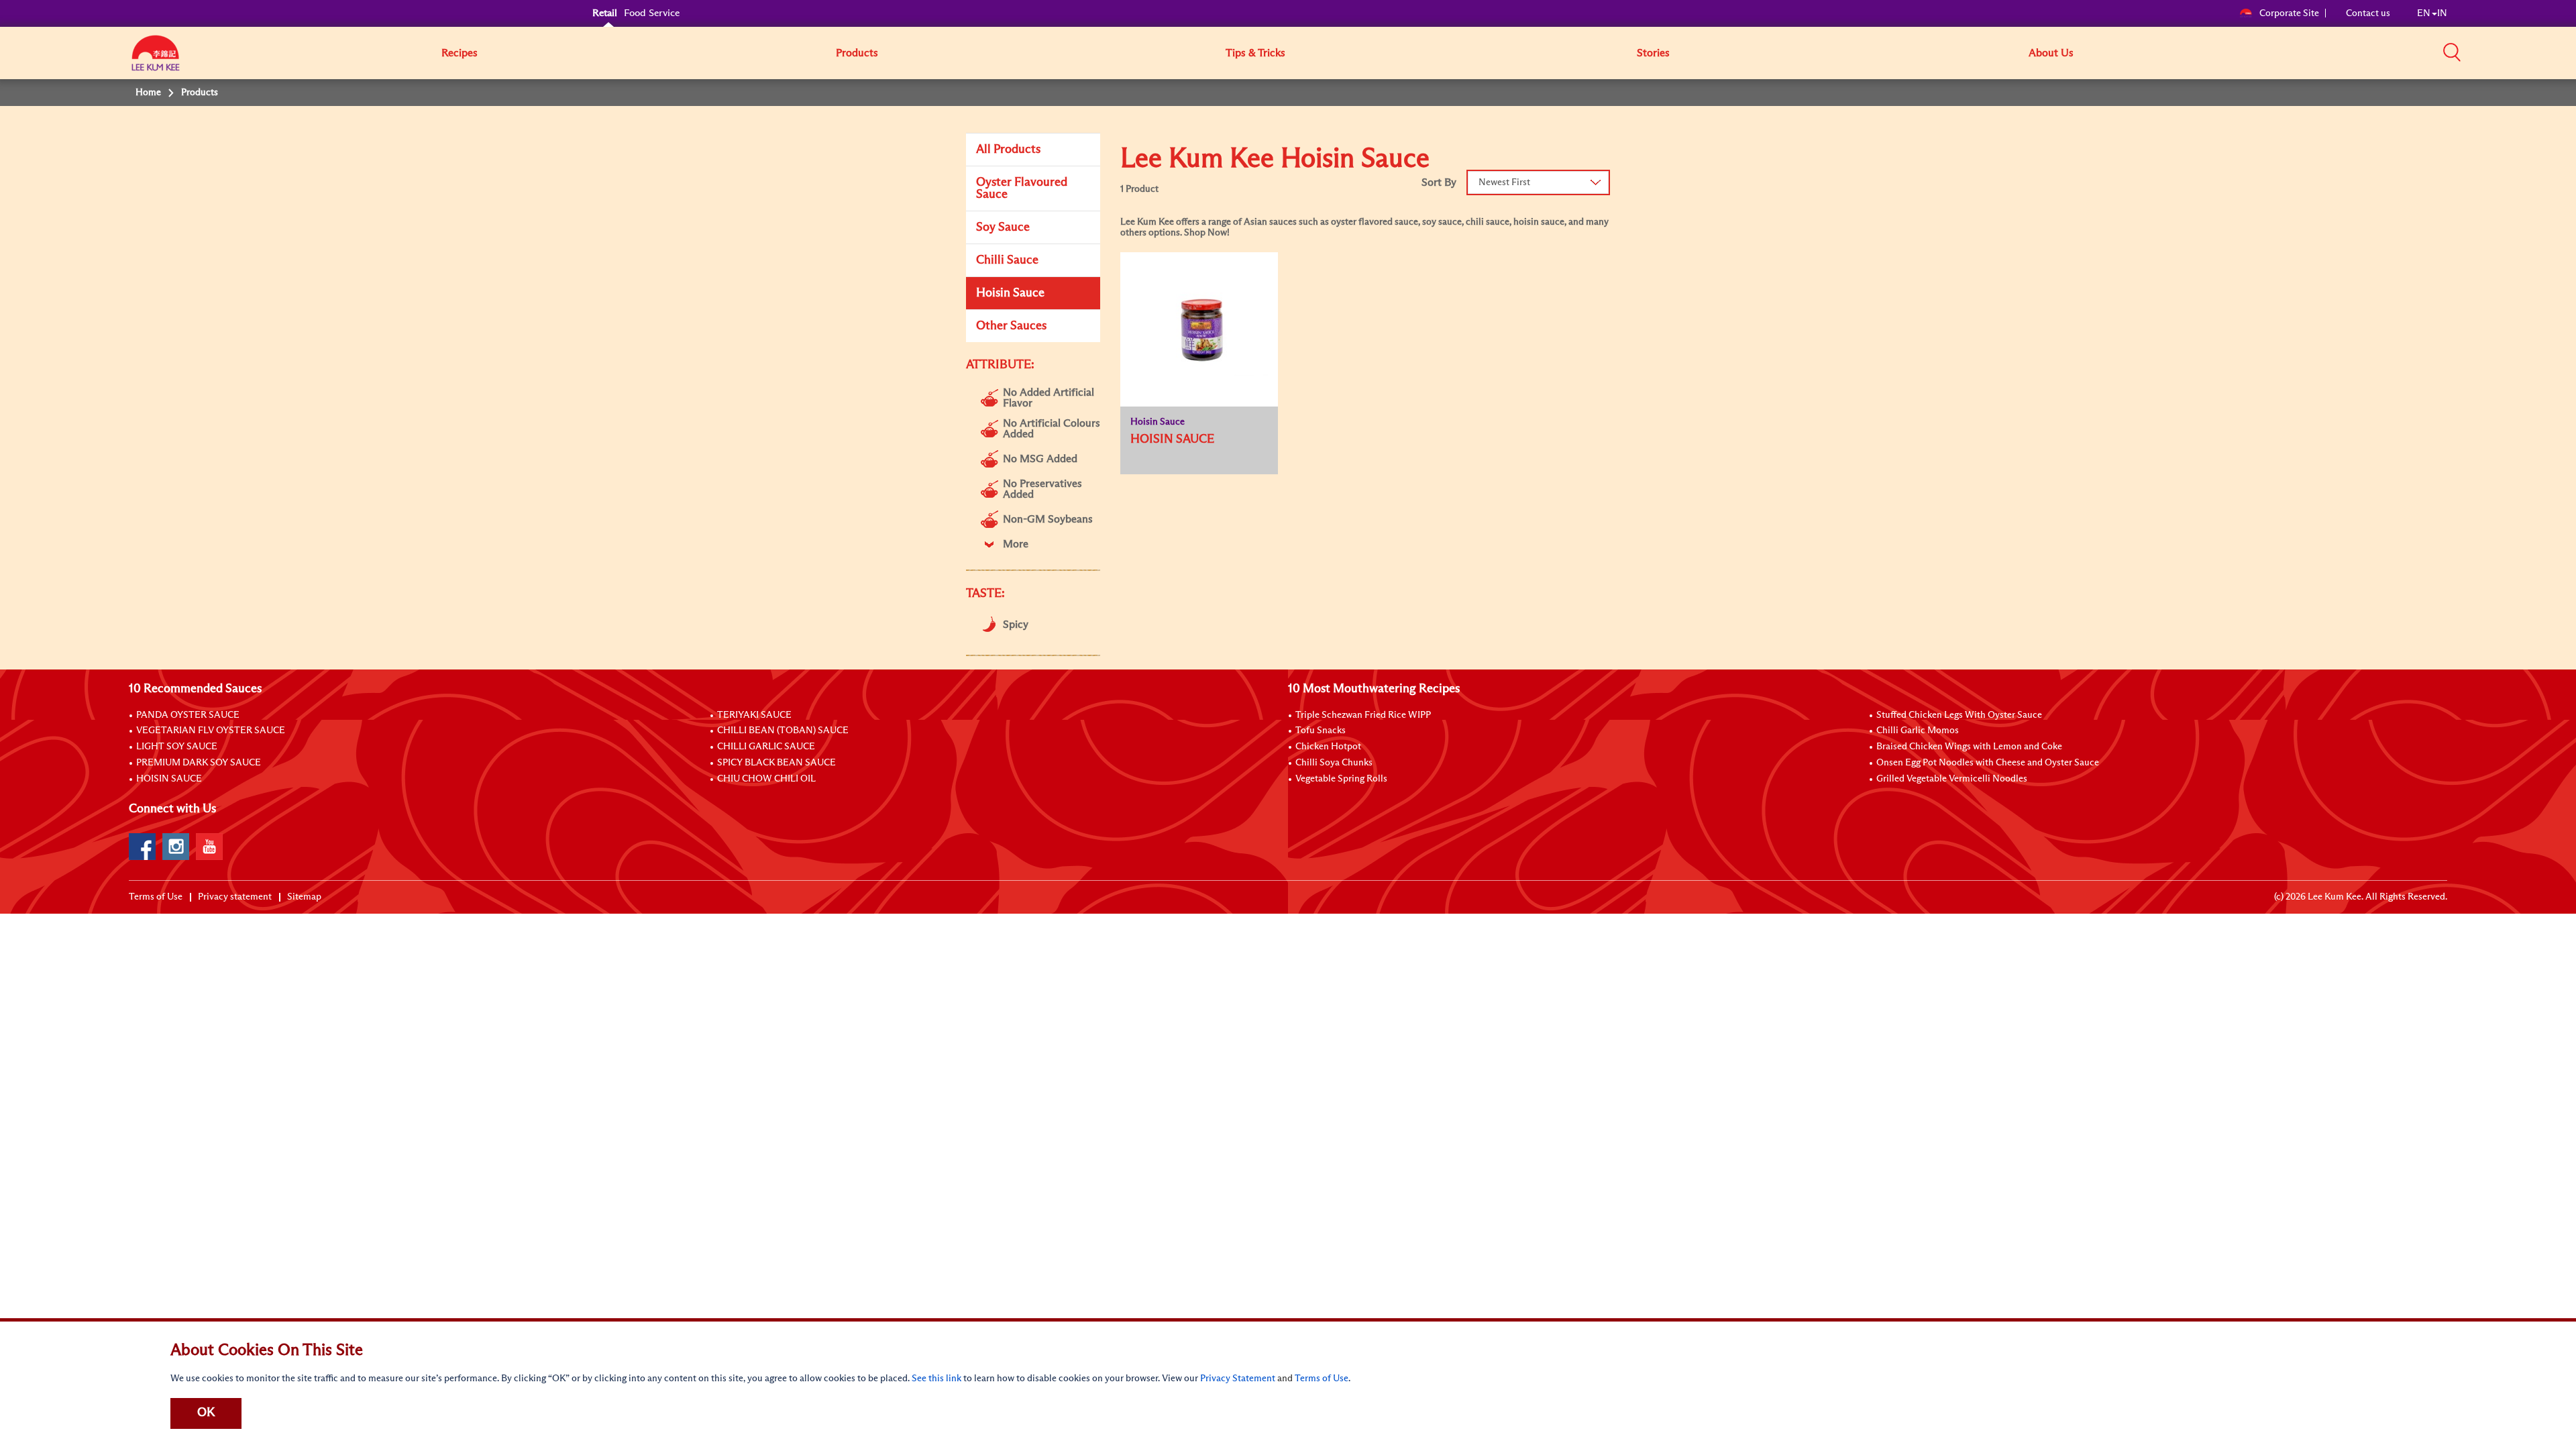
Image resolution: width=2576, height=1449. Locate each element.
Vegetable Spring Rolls (1341, 779)
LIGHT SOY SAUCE (177, 747)
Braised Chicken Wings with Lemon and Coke (1969, 747)
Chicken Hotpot (1328, 747)
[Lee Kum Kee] (156, 60)
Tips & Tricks (1255, 53)
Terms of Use (156, 897)
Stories (1653, 53)
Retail (605, 13)
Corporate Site (2289, 13)
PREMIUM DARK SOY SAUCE (199, 763)
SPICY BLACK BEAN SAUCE (776, 763)
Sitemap (304, 897)
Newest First (1504, 182)
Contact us (2368, 13)
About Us (2051, 53)
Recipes (460, 53)
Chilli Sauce (1007, 260)
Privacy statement (235, 897)
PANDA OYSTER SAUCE (188, 715)
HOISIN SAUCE (169, 779)
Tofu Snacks (1321, 731)
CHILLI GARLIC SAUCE (766, 747)
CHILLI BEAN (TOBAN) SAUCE (783, 731)
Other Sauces (1011, 326)
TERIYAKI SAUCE (754, 715)
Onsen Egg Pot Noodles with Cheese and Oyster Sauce (1988, 763)
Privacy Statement (1238, 1379)
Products (857, 53)
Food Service (652, 13)
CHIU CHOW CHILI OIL (766, 779)
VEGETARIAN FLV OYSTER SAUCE (211, 731)
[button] (2452, 52)
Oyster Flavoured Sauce (1022, 189)
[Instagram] (176, 847)
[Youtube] (209, 847)
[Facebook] (142, 847)
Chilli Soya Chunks (1334, 763)
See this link (936, 1379)
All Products (1008, 150)
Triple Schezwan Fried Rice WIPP (1363, 715)
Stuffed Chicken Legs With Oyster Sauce (1959, 715)
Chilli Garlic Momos (1918, 731)
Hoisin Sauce (1010, 293)
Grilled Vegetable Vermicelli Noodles (1952, 779)
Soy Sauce (1003, 227)
